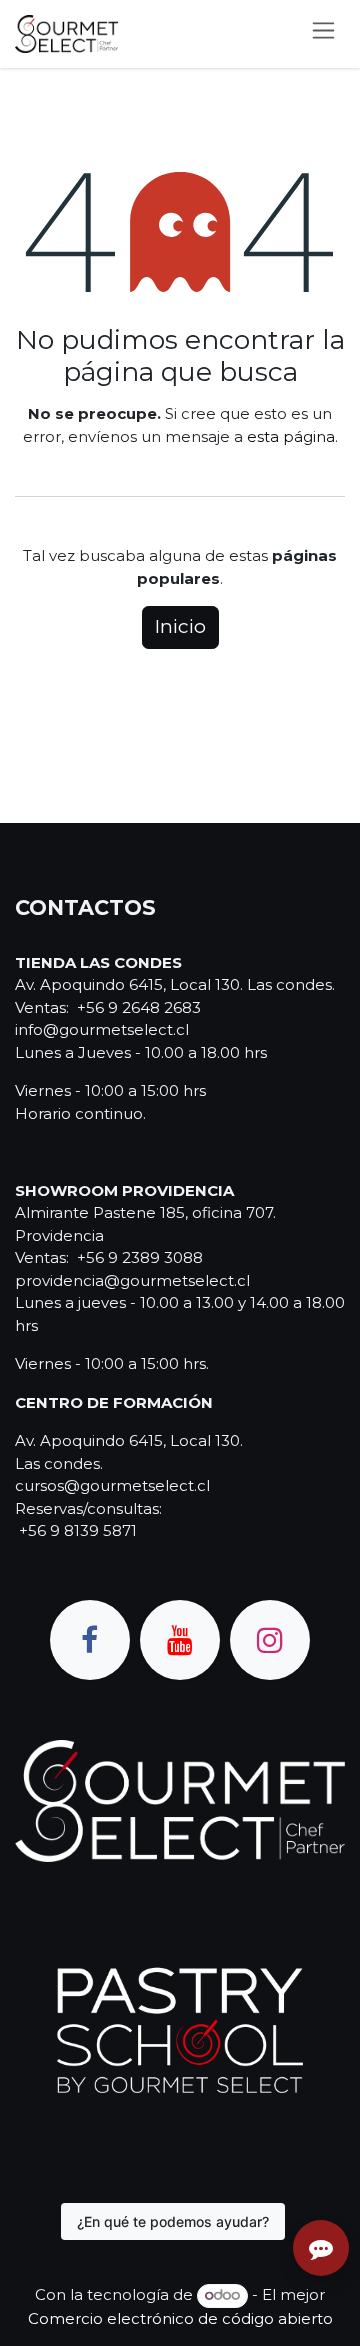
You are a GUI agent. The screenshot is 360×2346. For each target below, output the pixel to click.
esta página (291, 436)
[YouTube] (180, 1640)
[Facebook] (90, 1640)
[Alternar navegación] (323, 34)
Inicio (180, 626)
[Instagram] (270, 1640)
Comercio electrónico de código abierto (180, 2318)
